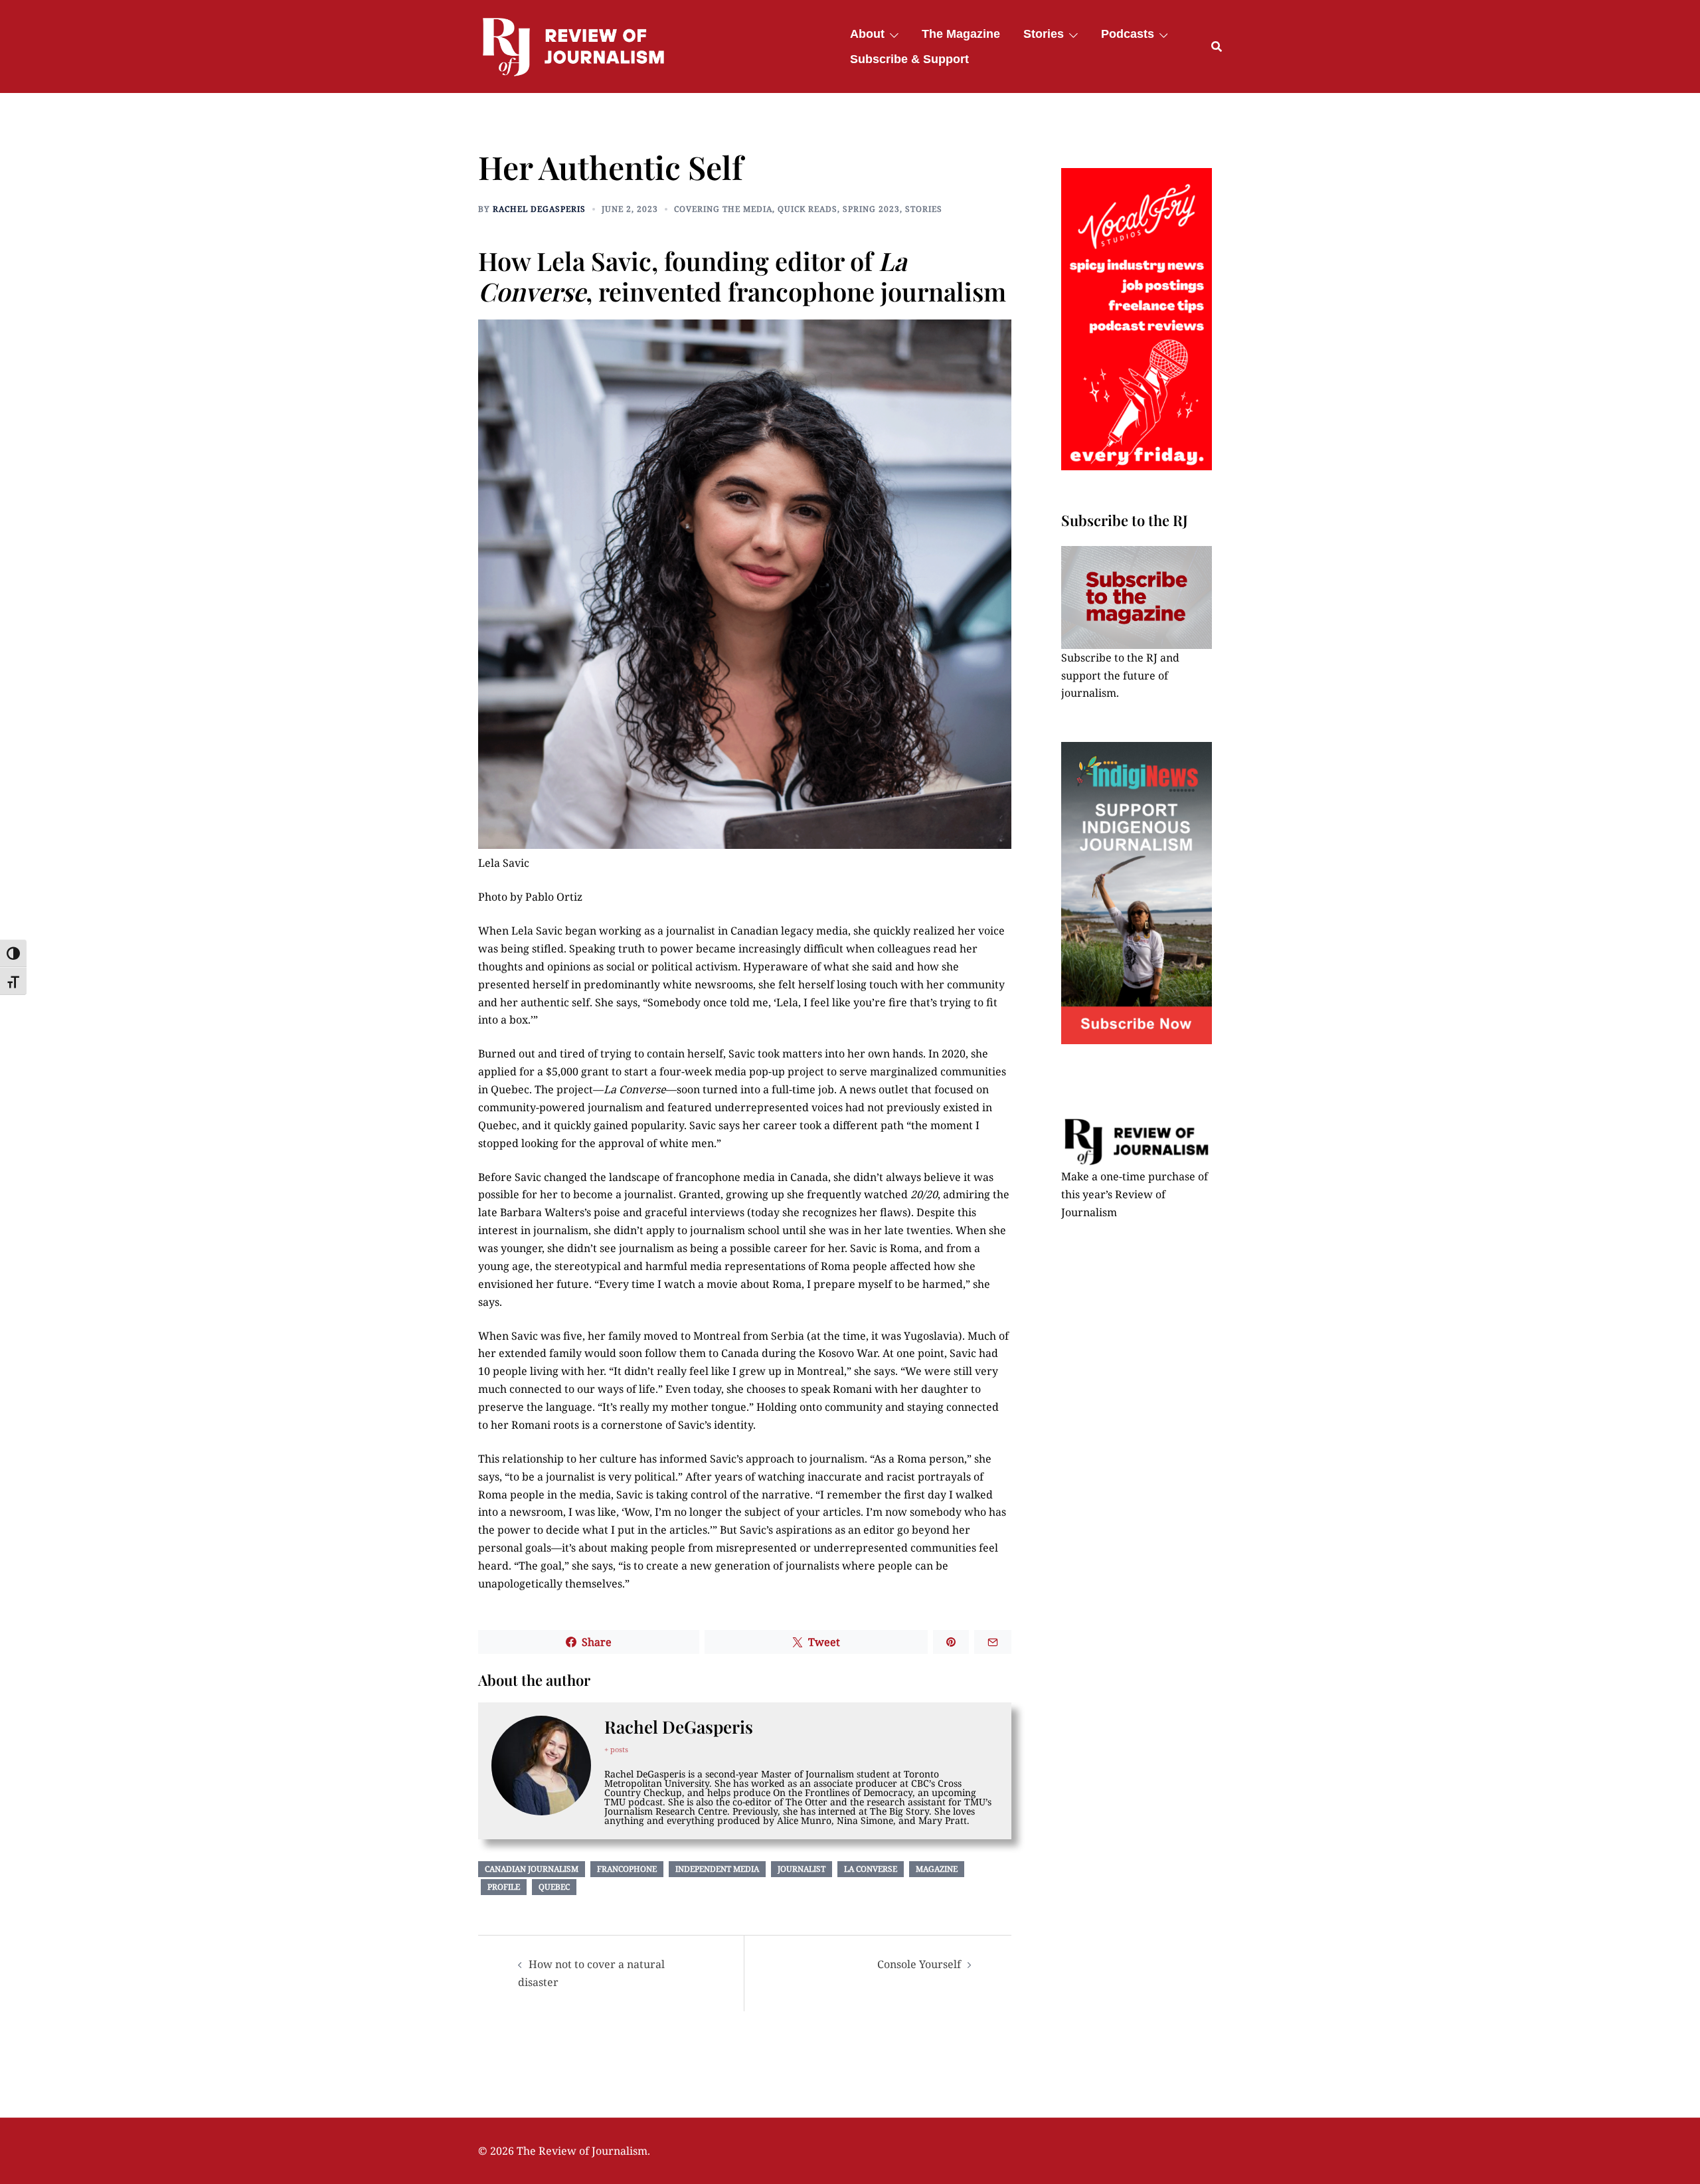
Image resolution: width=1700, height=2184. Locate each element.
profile (504, 1887)
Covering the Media (723, 209)
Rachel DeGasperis (539, 209)
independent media (717, 1869)
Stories (1044, 34)
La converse (871, 1869)
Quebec (554, 1887)
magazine (937, 1869)
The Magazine (961, 34)
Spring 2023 (871, 209)
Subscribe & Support (909, 59)
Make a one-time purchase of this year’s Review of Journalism (1135, 1194)
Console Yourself (919, 1964)
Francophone (627, 1869)
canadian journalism (532, 1869)
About (867, 34)
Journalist (802, 1869)
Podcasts (1128, 34)
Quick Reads (807, 209)
